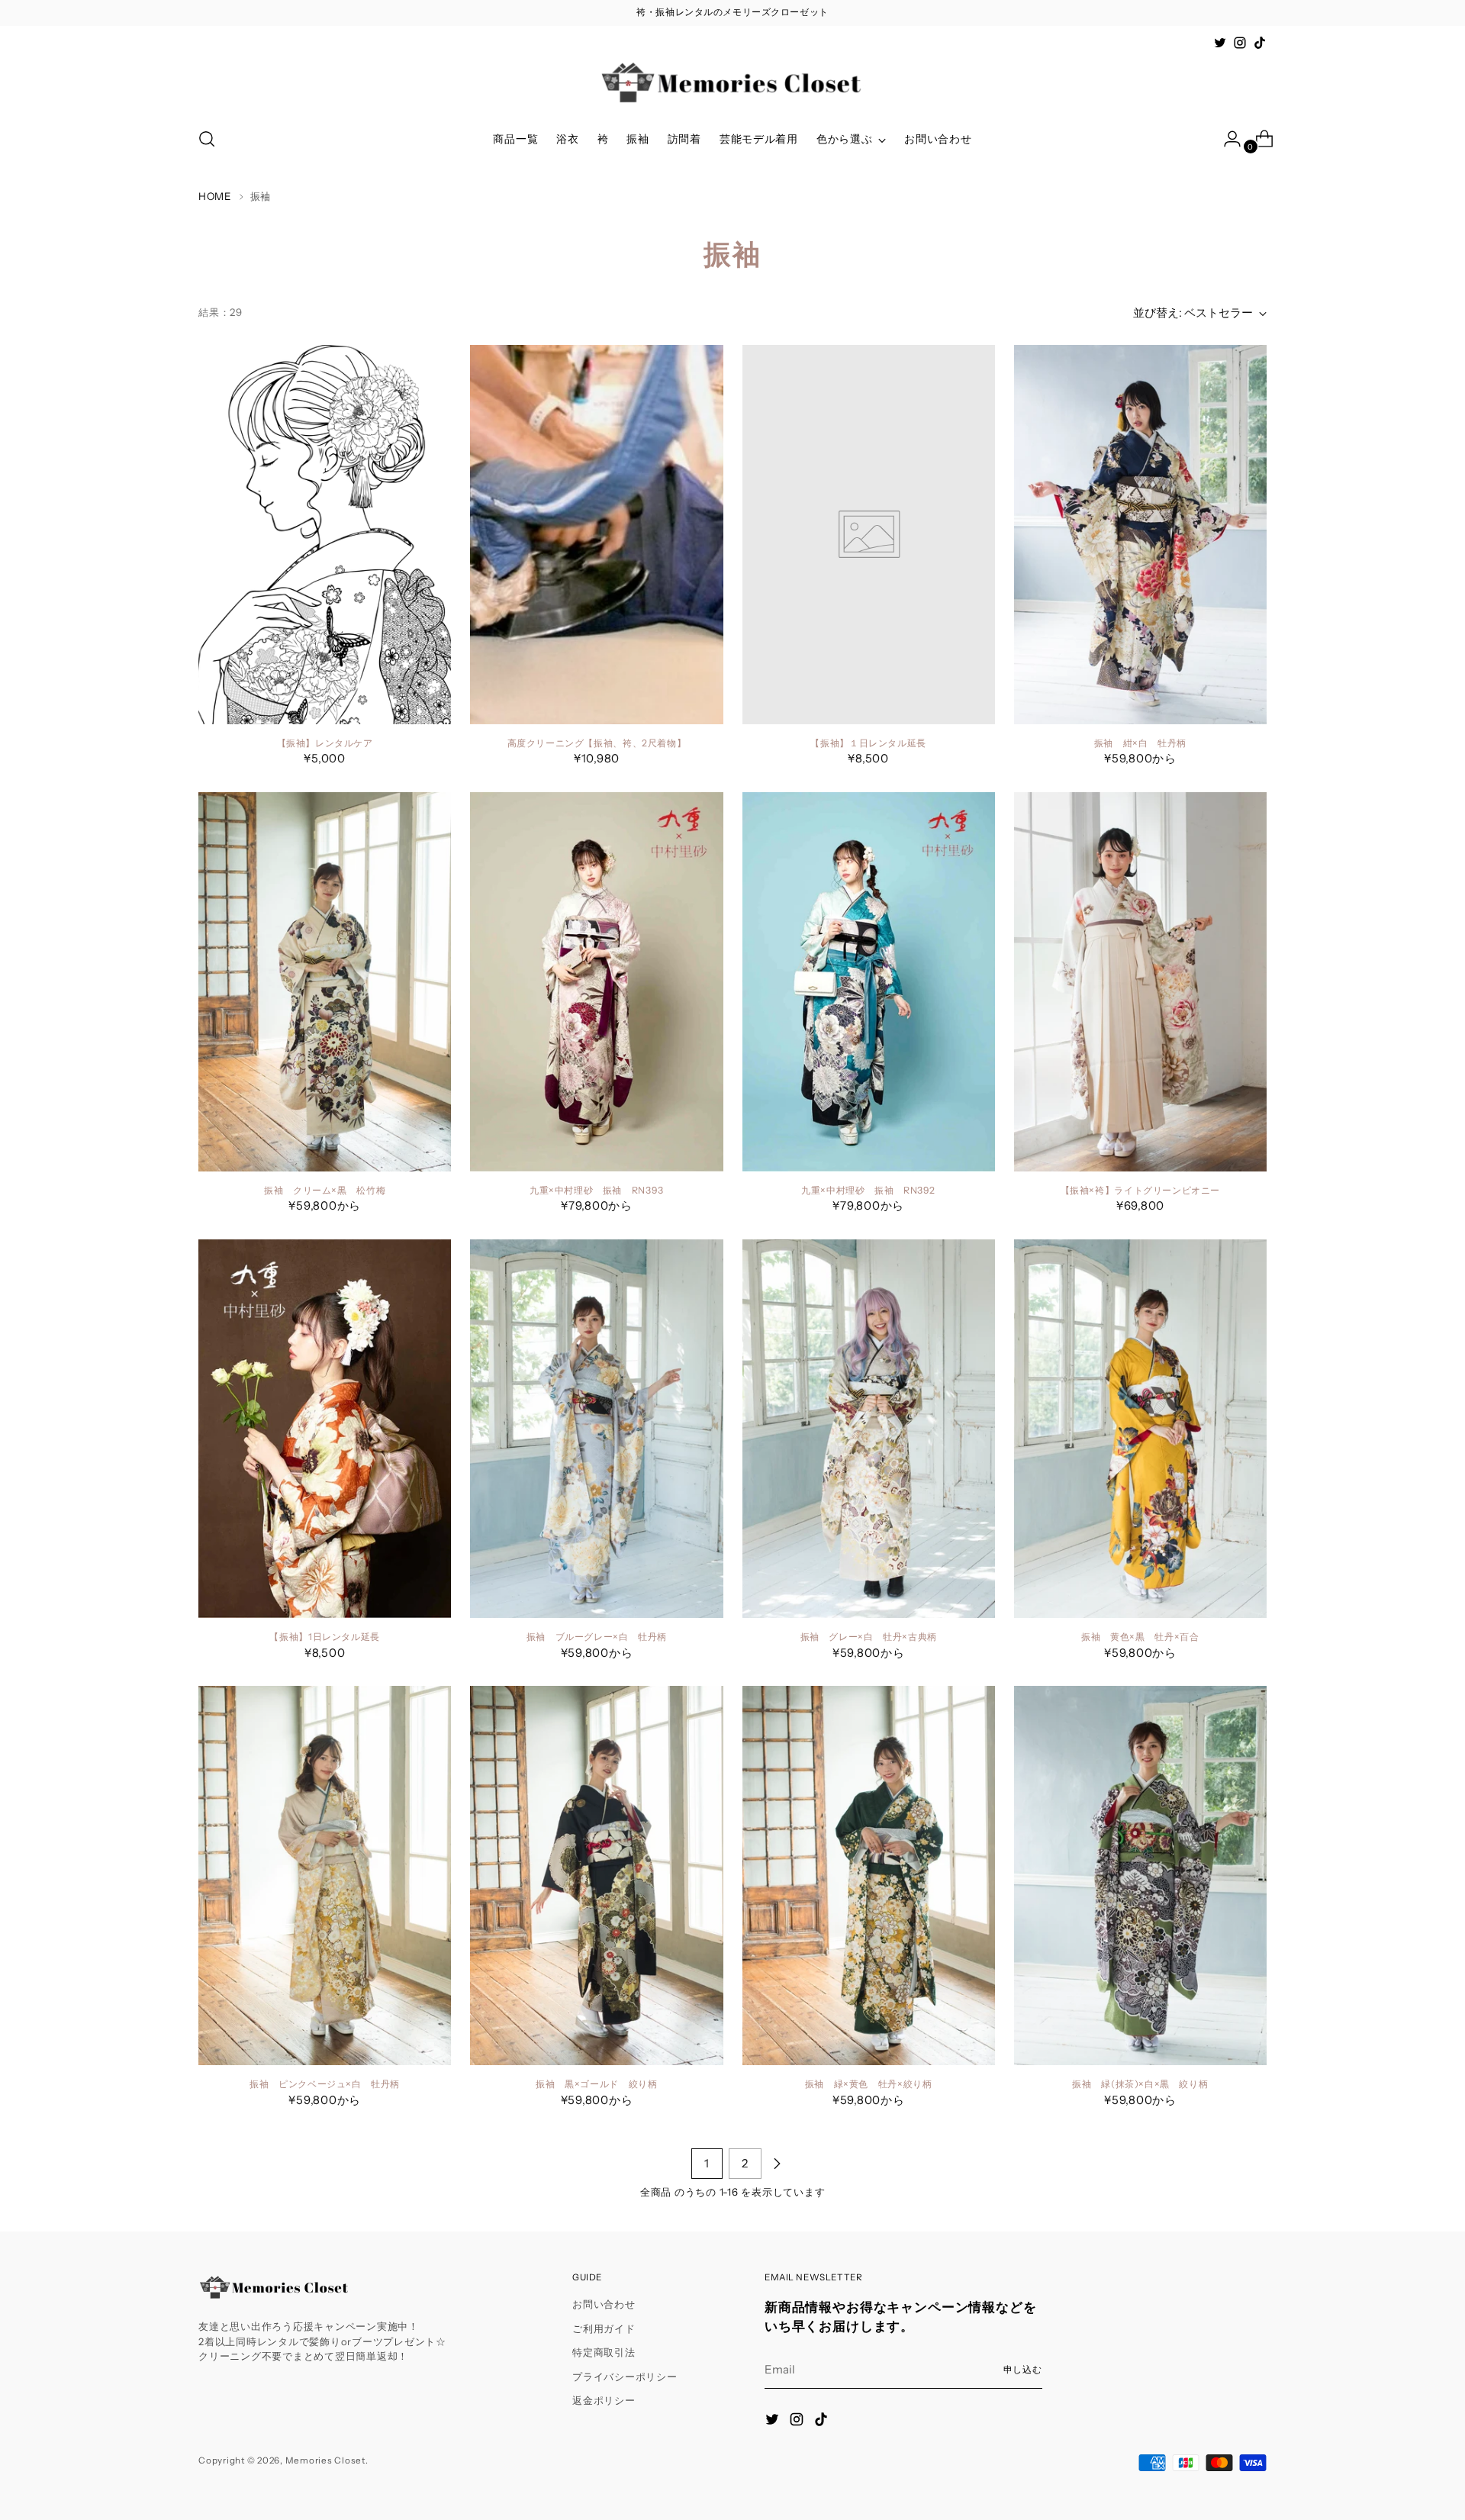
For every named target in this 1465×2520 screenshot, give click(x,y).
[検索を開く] (207, 139)
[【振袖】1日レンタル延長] (325, 1429)
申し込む (1023, 2370)
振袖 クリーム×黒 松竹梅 (325, 1190)
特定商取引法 (604, 2352)
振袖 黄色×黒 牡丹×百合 (1140, 1637)
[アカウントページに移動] (1226, 139)
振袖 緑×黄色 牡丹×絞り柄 (869, 2084)
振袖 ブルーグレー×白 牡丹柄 (597, 1637)
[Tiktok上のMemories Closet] (1260, 43)
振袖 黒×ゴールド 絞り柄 (596, 2084)
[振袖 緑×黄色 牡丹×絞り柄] (869, 1875)
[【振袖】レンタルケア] (325, 535)
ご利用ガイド (604, 2328)
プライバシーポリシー (625, 2377)
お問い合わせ (604, 2304)
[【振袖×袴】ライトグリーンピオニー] (1140, 982)
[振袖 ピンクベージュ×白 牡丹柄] (325, 1875)
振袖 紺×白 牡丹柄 (1140, 743)
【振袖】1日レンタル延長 (324, 1637)
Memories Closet (325, 2460)
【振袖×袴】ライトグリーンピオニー (1140, 1190)
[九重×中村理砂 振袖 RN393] (596, 982)
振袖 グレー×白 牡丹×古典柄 (869, 1637)
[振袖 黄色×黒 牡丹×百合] (1140, 1429)
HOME (215, 196)
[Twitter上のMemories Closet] (1220, 43)
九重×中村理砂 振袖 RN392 (868, 1190)
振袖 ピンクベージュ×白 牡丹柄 (325, 2084)
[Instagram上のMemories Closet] (1240, 43)
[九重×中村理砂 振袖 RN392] (869, 982)
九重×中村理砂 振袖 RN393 (597, 1190)
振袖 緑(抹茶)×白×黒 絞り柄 (1140, 2084)
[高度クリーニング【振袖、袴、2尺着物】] (596, 535)
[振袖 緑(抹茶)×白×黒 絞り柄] (1140, 1875)
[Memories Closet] (732, 83)
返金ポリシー (604, 2400)
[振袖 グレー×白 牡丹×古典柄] (869, 1429)
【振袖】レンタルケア (325, 743)
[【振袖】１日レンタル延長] (869, 535)
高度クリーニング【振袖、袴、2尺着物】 (597, 743)
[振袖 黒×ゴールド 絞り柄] (596, 1875)
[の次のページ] (777, 2164)
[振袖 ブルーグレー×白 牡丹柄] (596, 1429)
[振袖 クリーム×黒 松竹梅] (325, 982)
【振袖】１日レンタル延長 (868, 743)
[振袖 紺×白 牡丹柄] (1140, 535)
